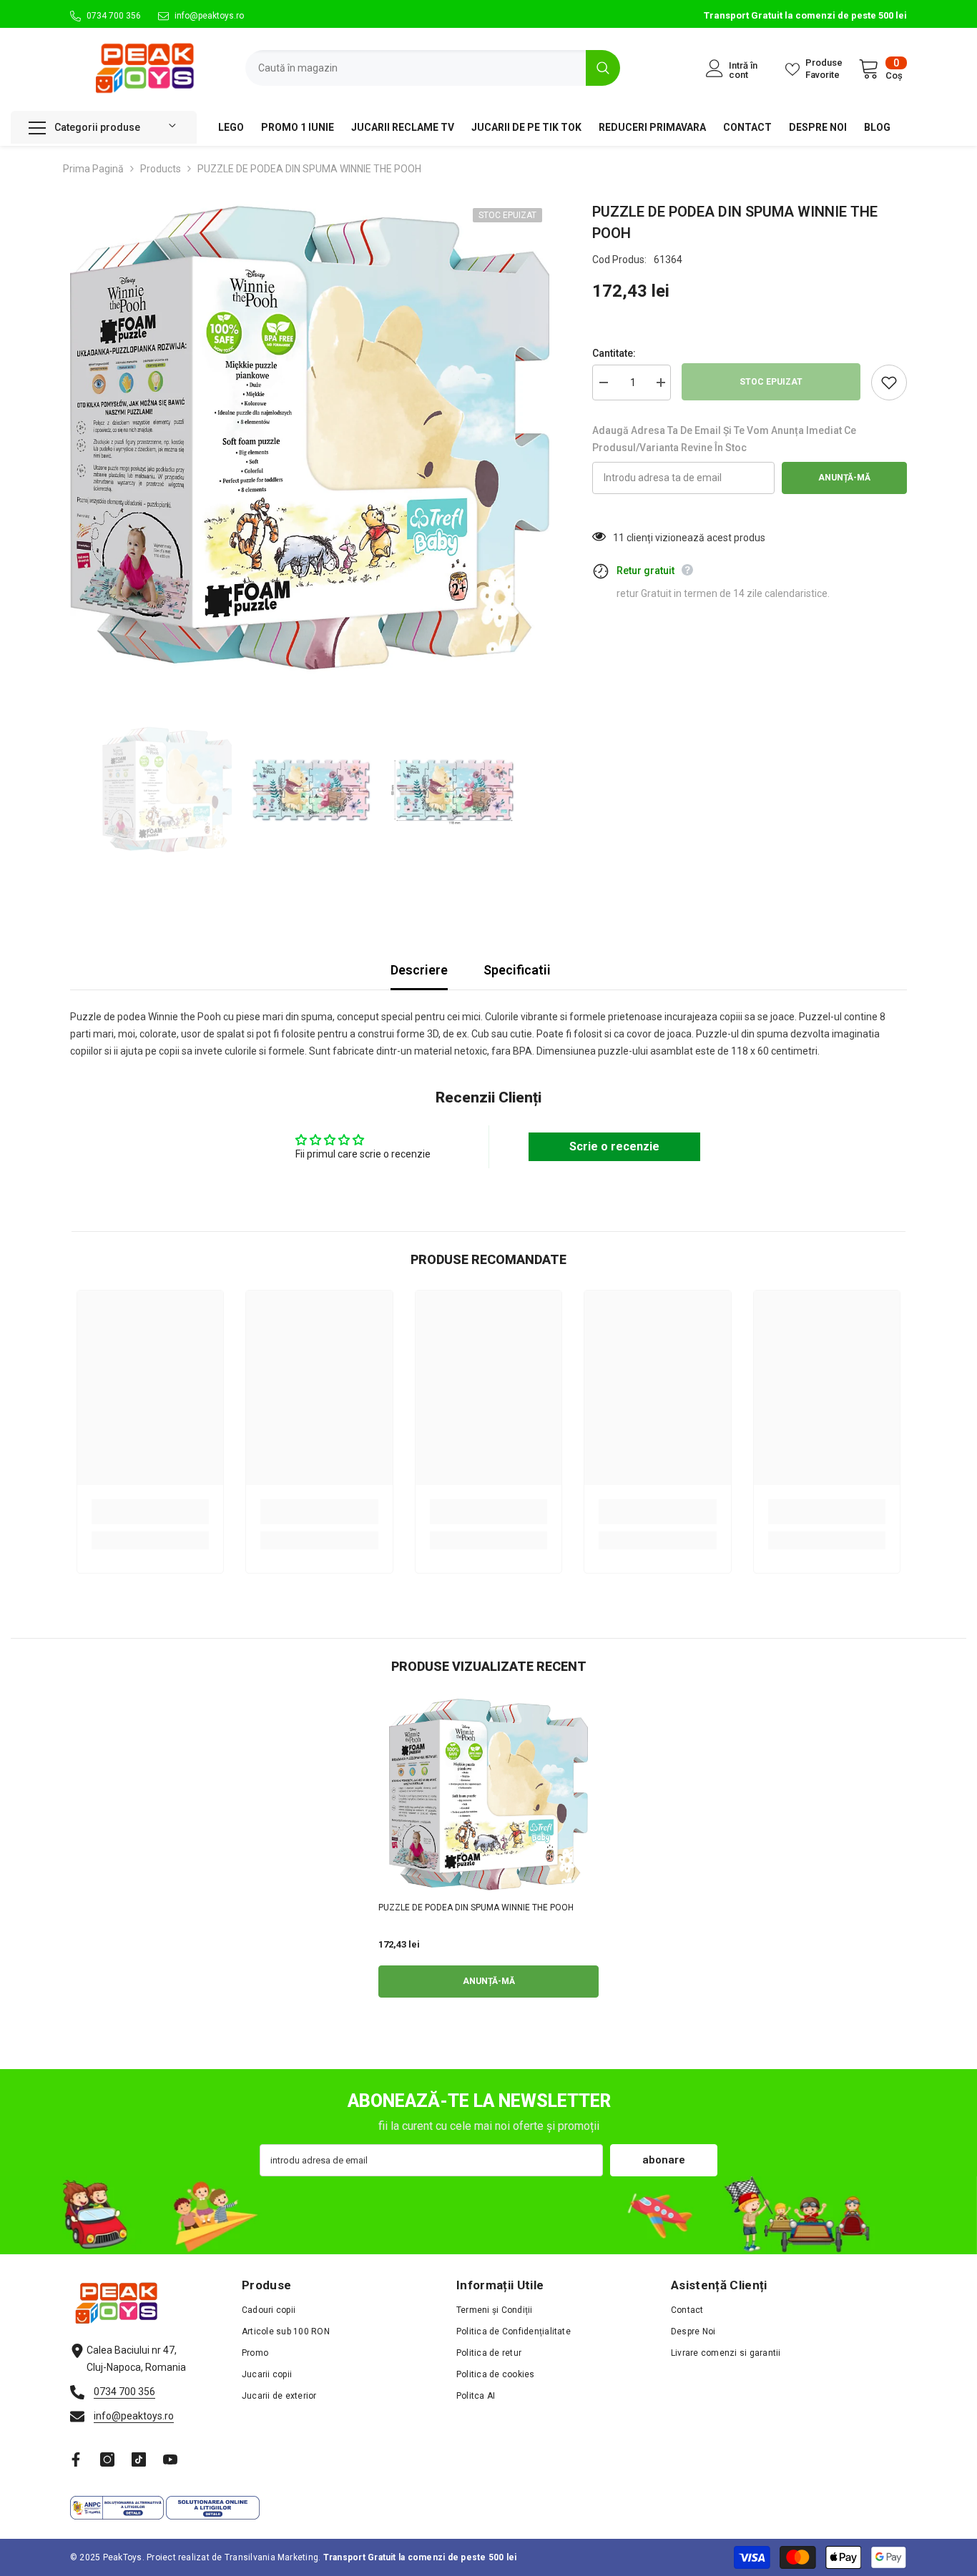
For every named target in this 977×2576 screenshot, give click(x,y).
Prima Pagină (93, 169)
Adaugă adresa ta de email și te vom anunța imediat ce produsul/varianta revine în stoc (724, 439)
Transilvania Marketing (271, 2557)
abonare (664, 2160)
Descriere (419, 970)
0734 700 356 (114, 16)
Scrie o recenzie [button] (614, 1146)
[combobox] (416, 68)
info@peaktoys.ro (209, 16)
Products (161, 169)
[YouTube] (170, 2459)
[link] (150, 1512)
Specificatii (517, 970)
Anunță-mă (844, 478)
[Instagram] (107, 2459)
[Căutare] (433, 68)
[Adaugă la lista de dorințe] (889, 383)
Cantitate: (614, 353)
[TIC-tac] (139, 2459)
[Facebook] (76, 2459)
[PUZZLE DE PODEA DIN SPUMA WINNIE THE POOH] (488, 1796)
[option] (310, 441)
